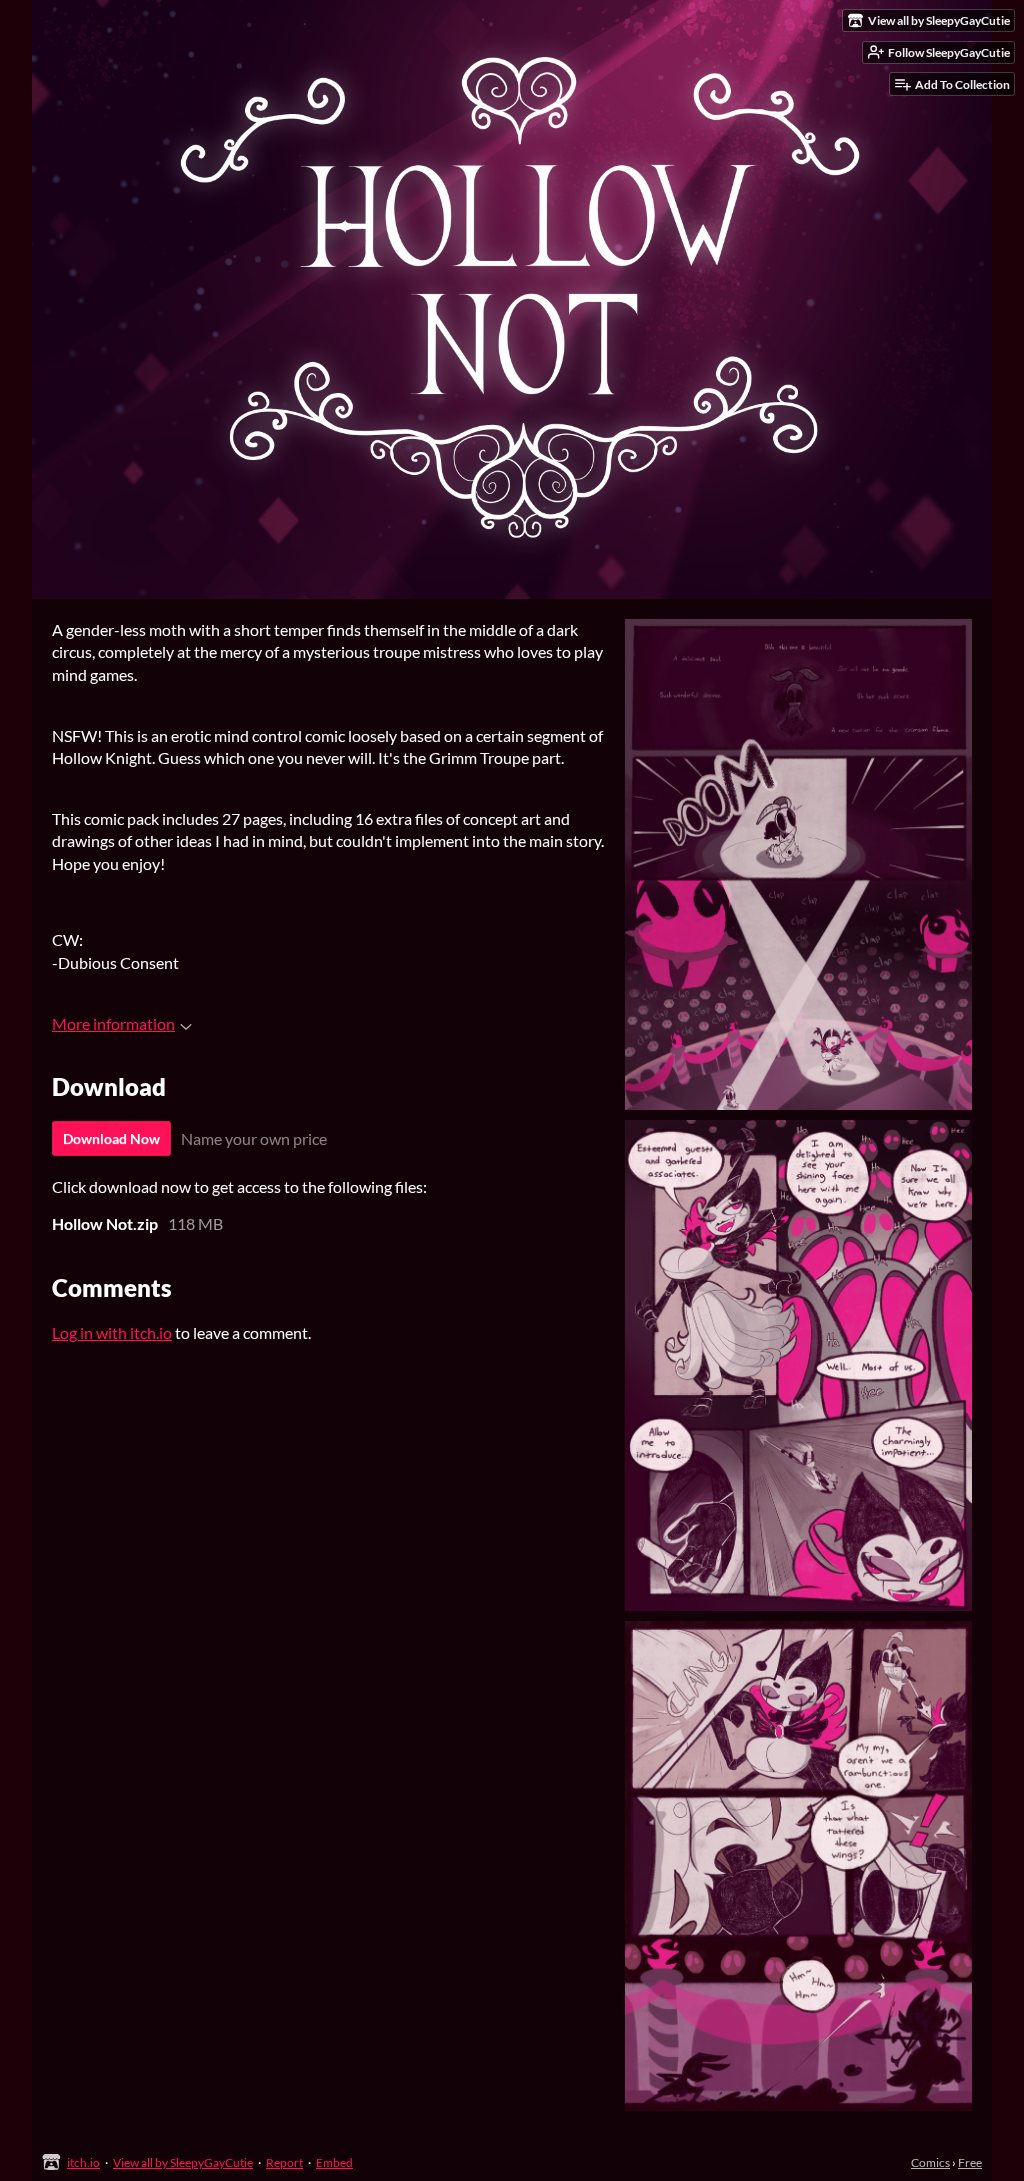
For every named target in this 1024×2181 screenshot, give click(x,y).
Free (970, 2162)
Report (284, 2162)
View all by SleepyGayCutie (183, 2162)
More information (113, 1023)
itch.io (83, 2162)
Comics (930, 2162)
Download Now (111, 1138)
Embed (334, 2162)
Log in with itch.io (112, 1332)
